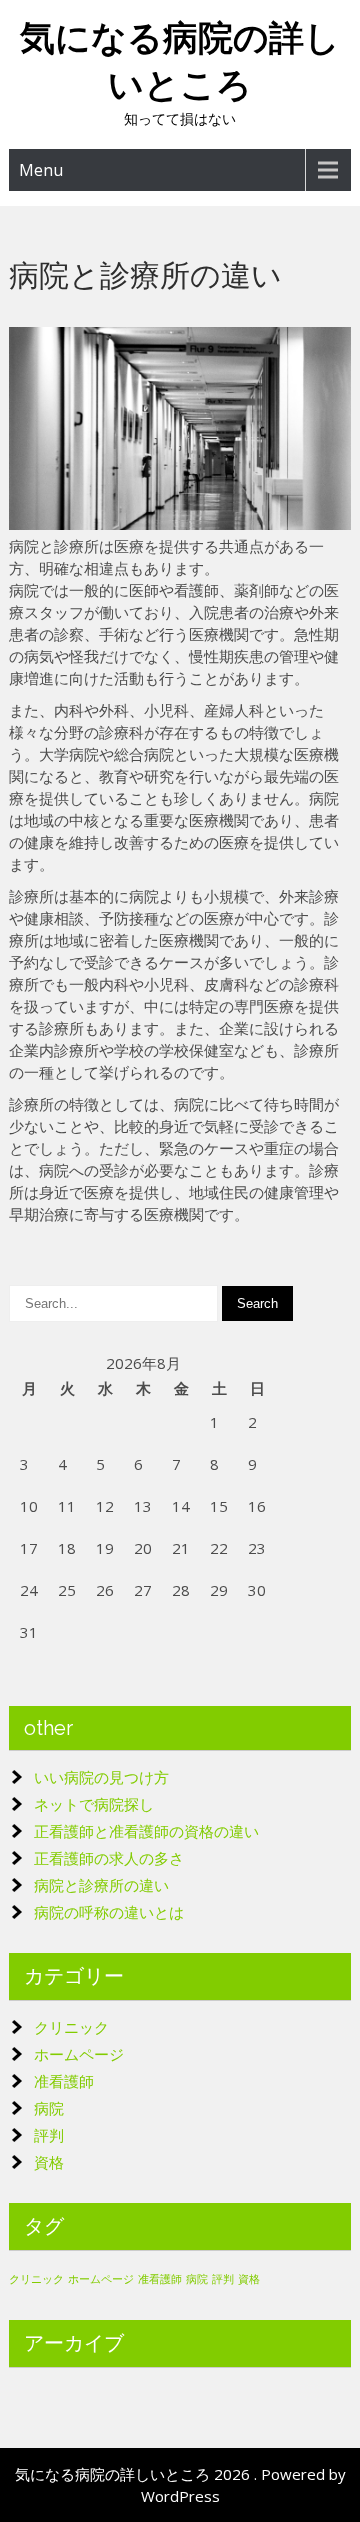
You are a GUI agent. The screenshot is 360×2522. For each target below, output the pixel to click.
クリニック (71, 2027)
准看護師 (64, 2081)
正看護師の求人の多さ (109, 1858)
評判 (49, 2135)
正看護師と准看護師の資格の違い (146, 1831)
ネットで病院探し (94, 1804)
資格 (49, 2162)
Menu (41, 170)
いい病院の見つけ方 (101, 1777)
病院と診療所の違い (101, 1885)
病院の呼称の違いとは (109, 1912)
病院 (49, 2108)
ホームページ (79, 2054)
